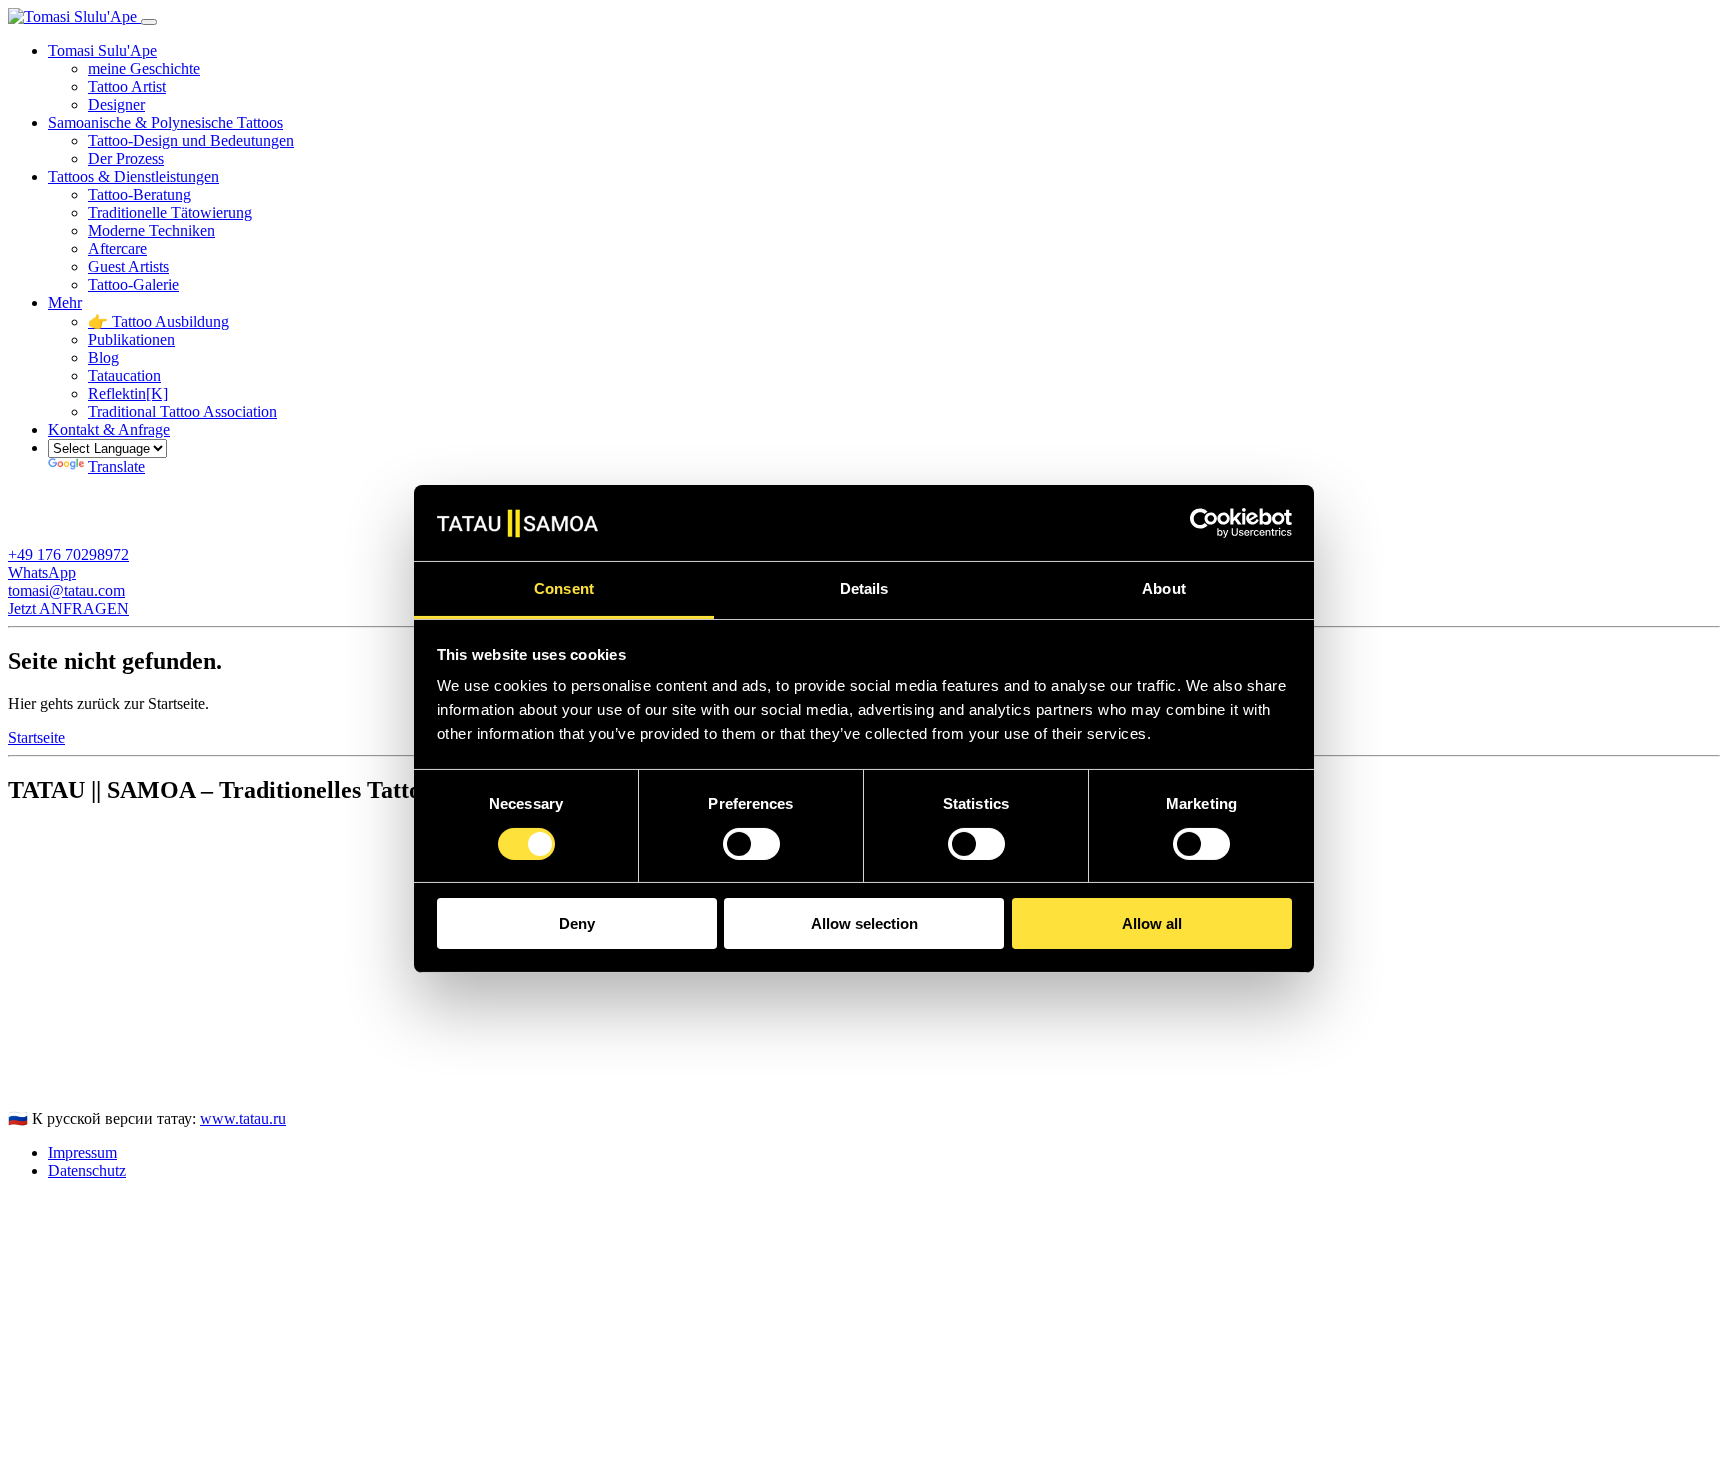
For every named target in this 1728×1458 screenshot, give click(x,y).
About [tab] (1164, 589)
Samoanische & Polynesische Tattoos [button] (165, 122)
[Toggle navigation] (149, 22)
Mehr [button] (65, 302)
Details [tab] (864, 589)
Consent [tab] (564, 589)
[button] (109, 429)
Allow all (1152, 924)
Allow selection (864, 924)
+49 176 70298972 (68, 1065)
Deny (577, 924)
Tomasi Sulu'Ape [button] (102, 50)
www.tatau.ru (243, 1118)
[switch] (751, 844)
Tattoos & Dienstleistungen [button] (133, 176)
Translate (116, 466)
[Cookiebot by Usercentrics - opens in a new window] (1204, 523)
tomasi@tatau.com (66, 1083)
